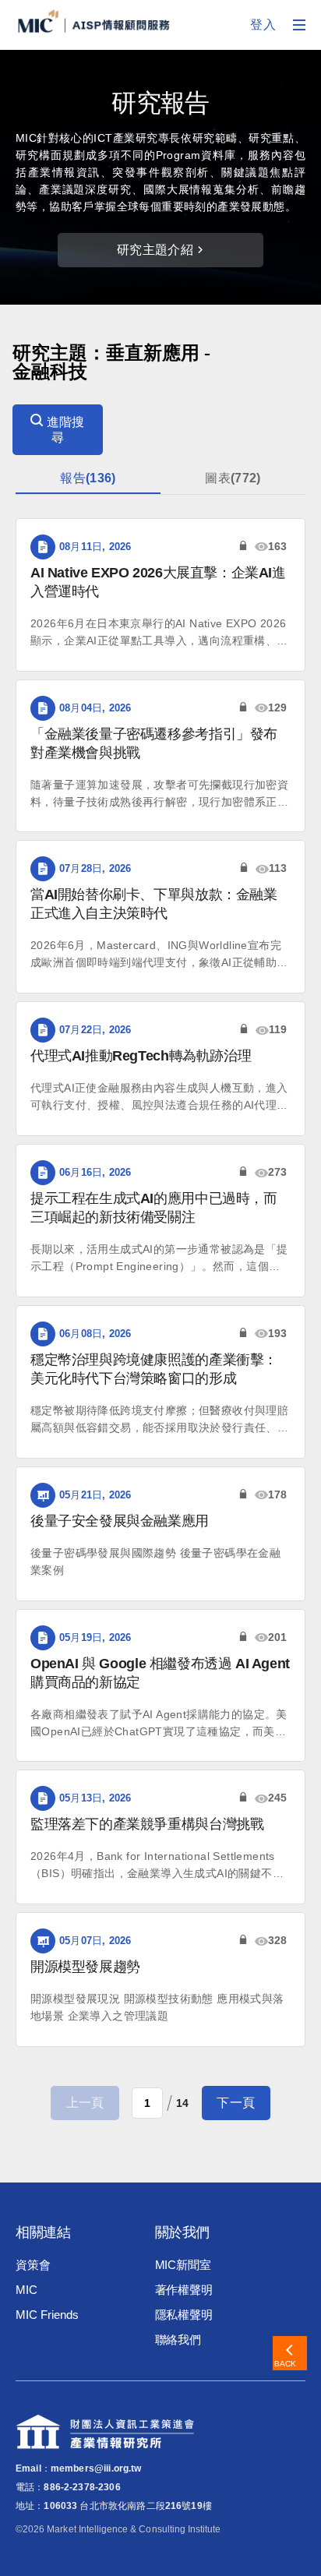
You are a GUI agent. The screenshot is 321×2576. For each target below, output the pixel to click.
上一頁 (85, 2103)
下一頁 (236, 2103)
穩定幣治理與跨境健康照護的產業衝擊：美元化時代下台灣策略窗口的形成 (154, 1369)
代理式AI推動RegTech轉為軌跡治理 (141, 1056)
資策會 (33, 2265)
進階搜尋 (63, 430)
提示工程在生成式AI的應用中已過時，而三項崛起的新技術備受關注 (154, 1208)
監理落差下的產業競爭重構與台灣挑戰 (147, 1824)
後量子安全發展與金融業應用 (120, 1521)
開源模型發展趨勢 (85, 1967)
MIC (26, 2290)
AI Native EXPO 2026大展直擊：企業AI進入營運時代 (158, 582)
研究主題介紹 (155, 250)
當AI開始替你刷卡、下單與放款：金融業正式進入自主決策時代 (154, 904)
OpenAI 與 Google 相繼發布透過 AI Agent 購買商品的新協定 (160, 1673)
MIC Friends (47, 2315)
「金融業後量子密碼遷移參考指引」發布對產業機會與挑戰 (154, 743)
